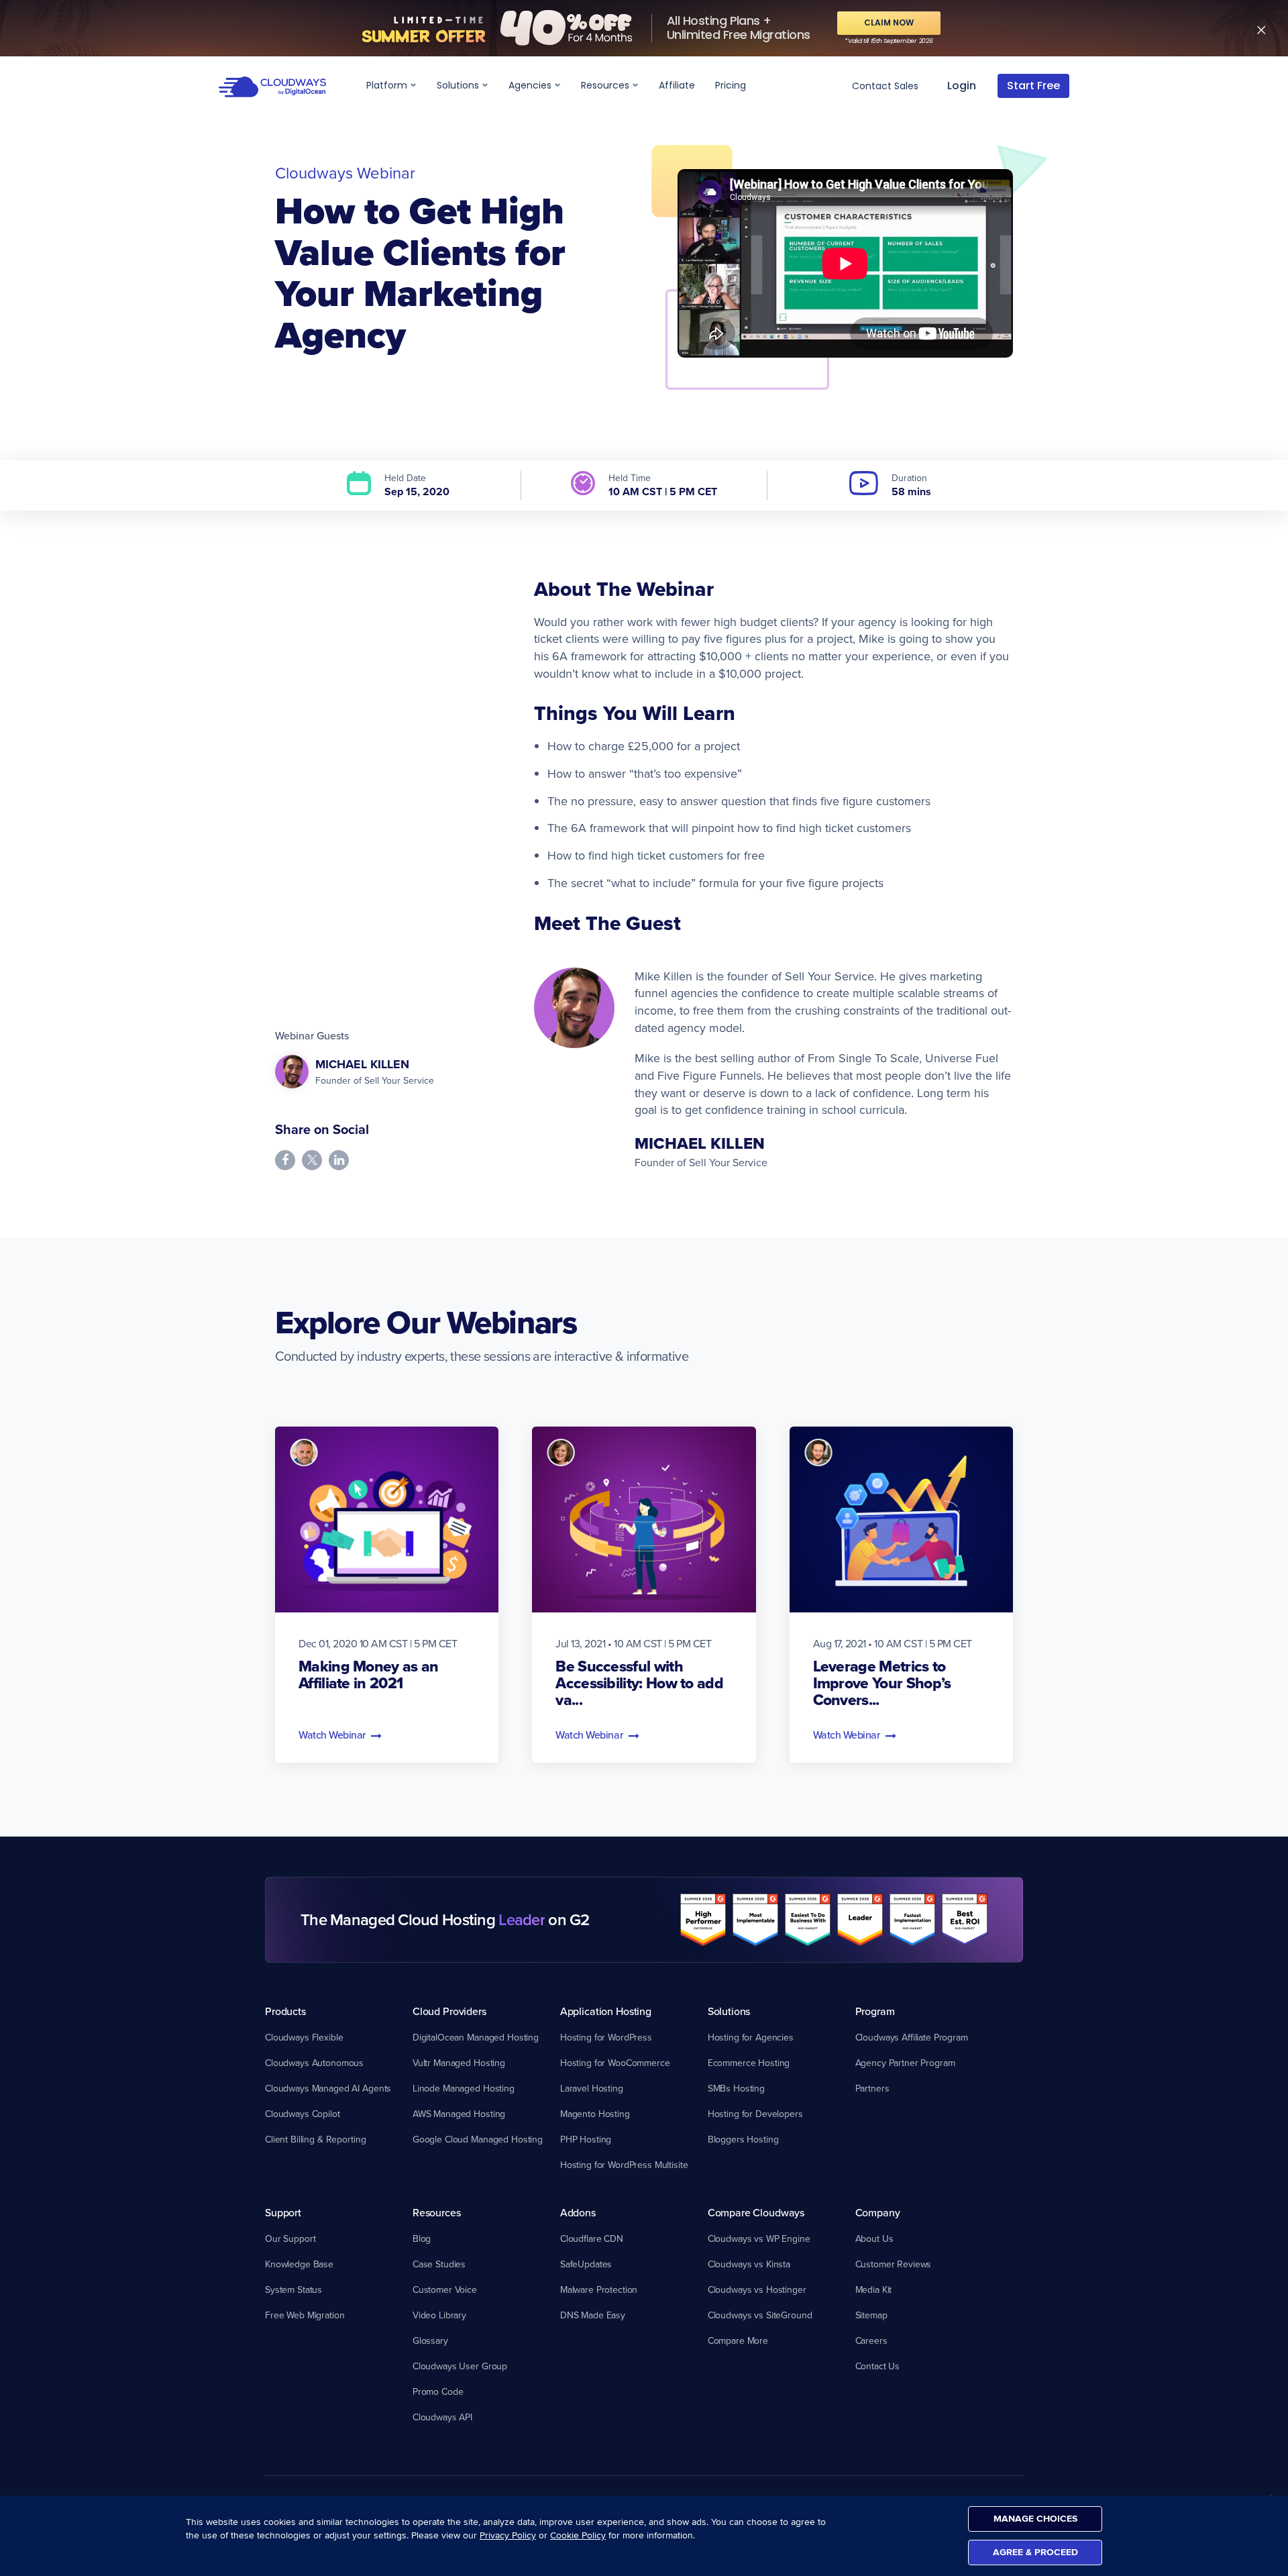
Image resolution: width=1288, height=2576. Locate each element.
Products (285, 2011)
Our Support (290, 2238)
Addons (578, 2212)
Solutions (459, 85)
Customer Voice (445, 2289)
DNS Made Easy (593, 2315)
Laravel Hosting (592, 2088)
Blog (422, 2238)
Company (878, 2212)
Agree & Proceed (1035, 2552)
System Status (293, 2289)
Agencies (531, 85)
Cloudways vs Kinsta (749, 2264)
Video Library (439, 2315)
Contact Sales (885, 86)
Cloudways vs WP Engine (759, 2238)
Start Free (1033, 86)
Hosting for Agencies (751, 2037)
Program (875, 2011)
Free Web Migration (305, 2315)
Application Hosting (606, 2011)
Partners (872, 2088)
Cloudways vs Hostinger (757, 2289)
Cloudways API (442, 2417)
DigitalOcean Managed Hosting (476, 2037)
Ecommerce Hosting (749, 2063)
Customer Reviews (894, 2264)
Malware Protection (599, 2289)
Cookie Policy (578, 2535)
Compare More (738, 2340)
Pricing (731, 85)
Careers (871, 2340)
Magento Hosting (595, 2114)
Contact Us (878, 2366)
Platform (388, 85)
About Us (874, 2238)
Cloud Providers (449, 2011)
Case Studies (439, 2264)
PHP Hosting (586, 2139)
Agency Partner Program (905, 2063)
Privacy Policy (508, 2535)
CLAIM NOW (889, 22)
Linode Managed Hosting (464, 2088)
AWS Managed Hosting (459, 2114)
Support (283, 2212)
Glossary (430, 2340)
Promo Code (438, 2391)
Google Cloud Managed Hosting (478, 2139)
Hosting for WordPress (606, 2037)
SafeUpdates (586, 2264)
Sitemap (871, 2315)
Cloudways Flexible (304, 2037)
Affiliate (677, 85)
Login (962, 86)
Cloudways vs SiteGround (760, 2315)
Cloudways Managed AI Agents (328, 2088)
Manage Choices (1035, 2519)
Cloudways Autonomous (314, 2063)
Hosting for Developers (755, 2114)
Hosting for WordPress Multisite (624, 2165)
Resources (606, 85)
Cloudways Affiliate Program (912, 2037)
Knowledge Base (299, 2264)
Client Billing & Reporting (315, 2139)
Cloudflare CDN (592, 2238)
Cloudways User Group (460, 2366)
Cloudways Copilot (303, 2114)
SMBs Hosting (736, 2088)
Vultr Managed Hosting (459, 2063)
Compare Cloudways (756, 2212)
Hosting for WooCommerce (615, 2063)
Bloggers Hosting (743, 2139)
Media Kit (874, 2289)
